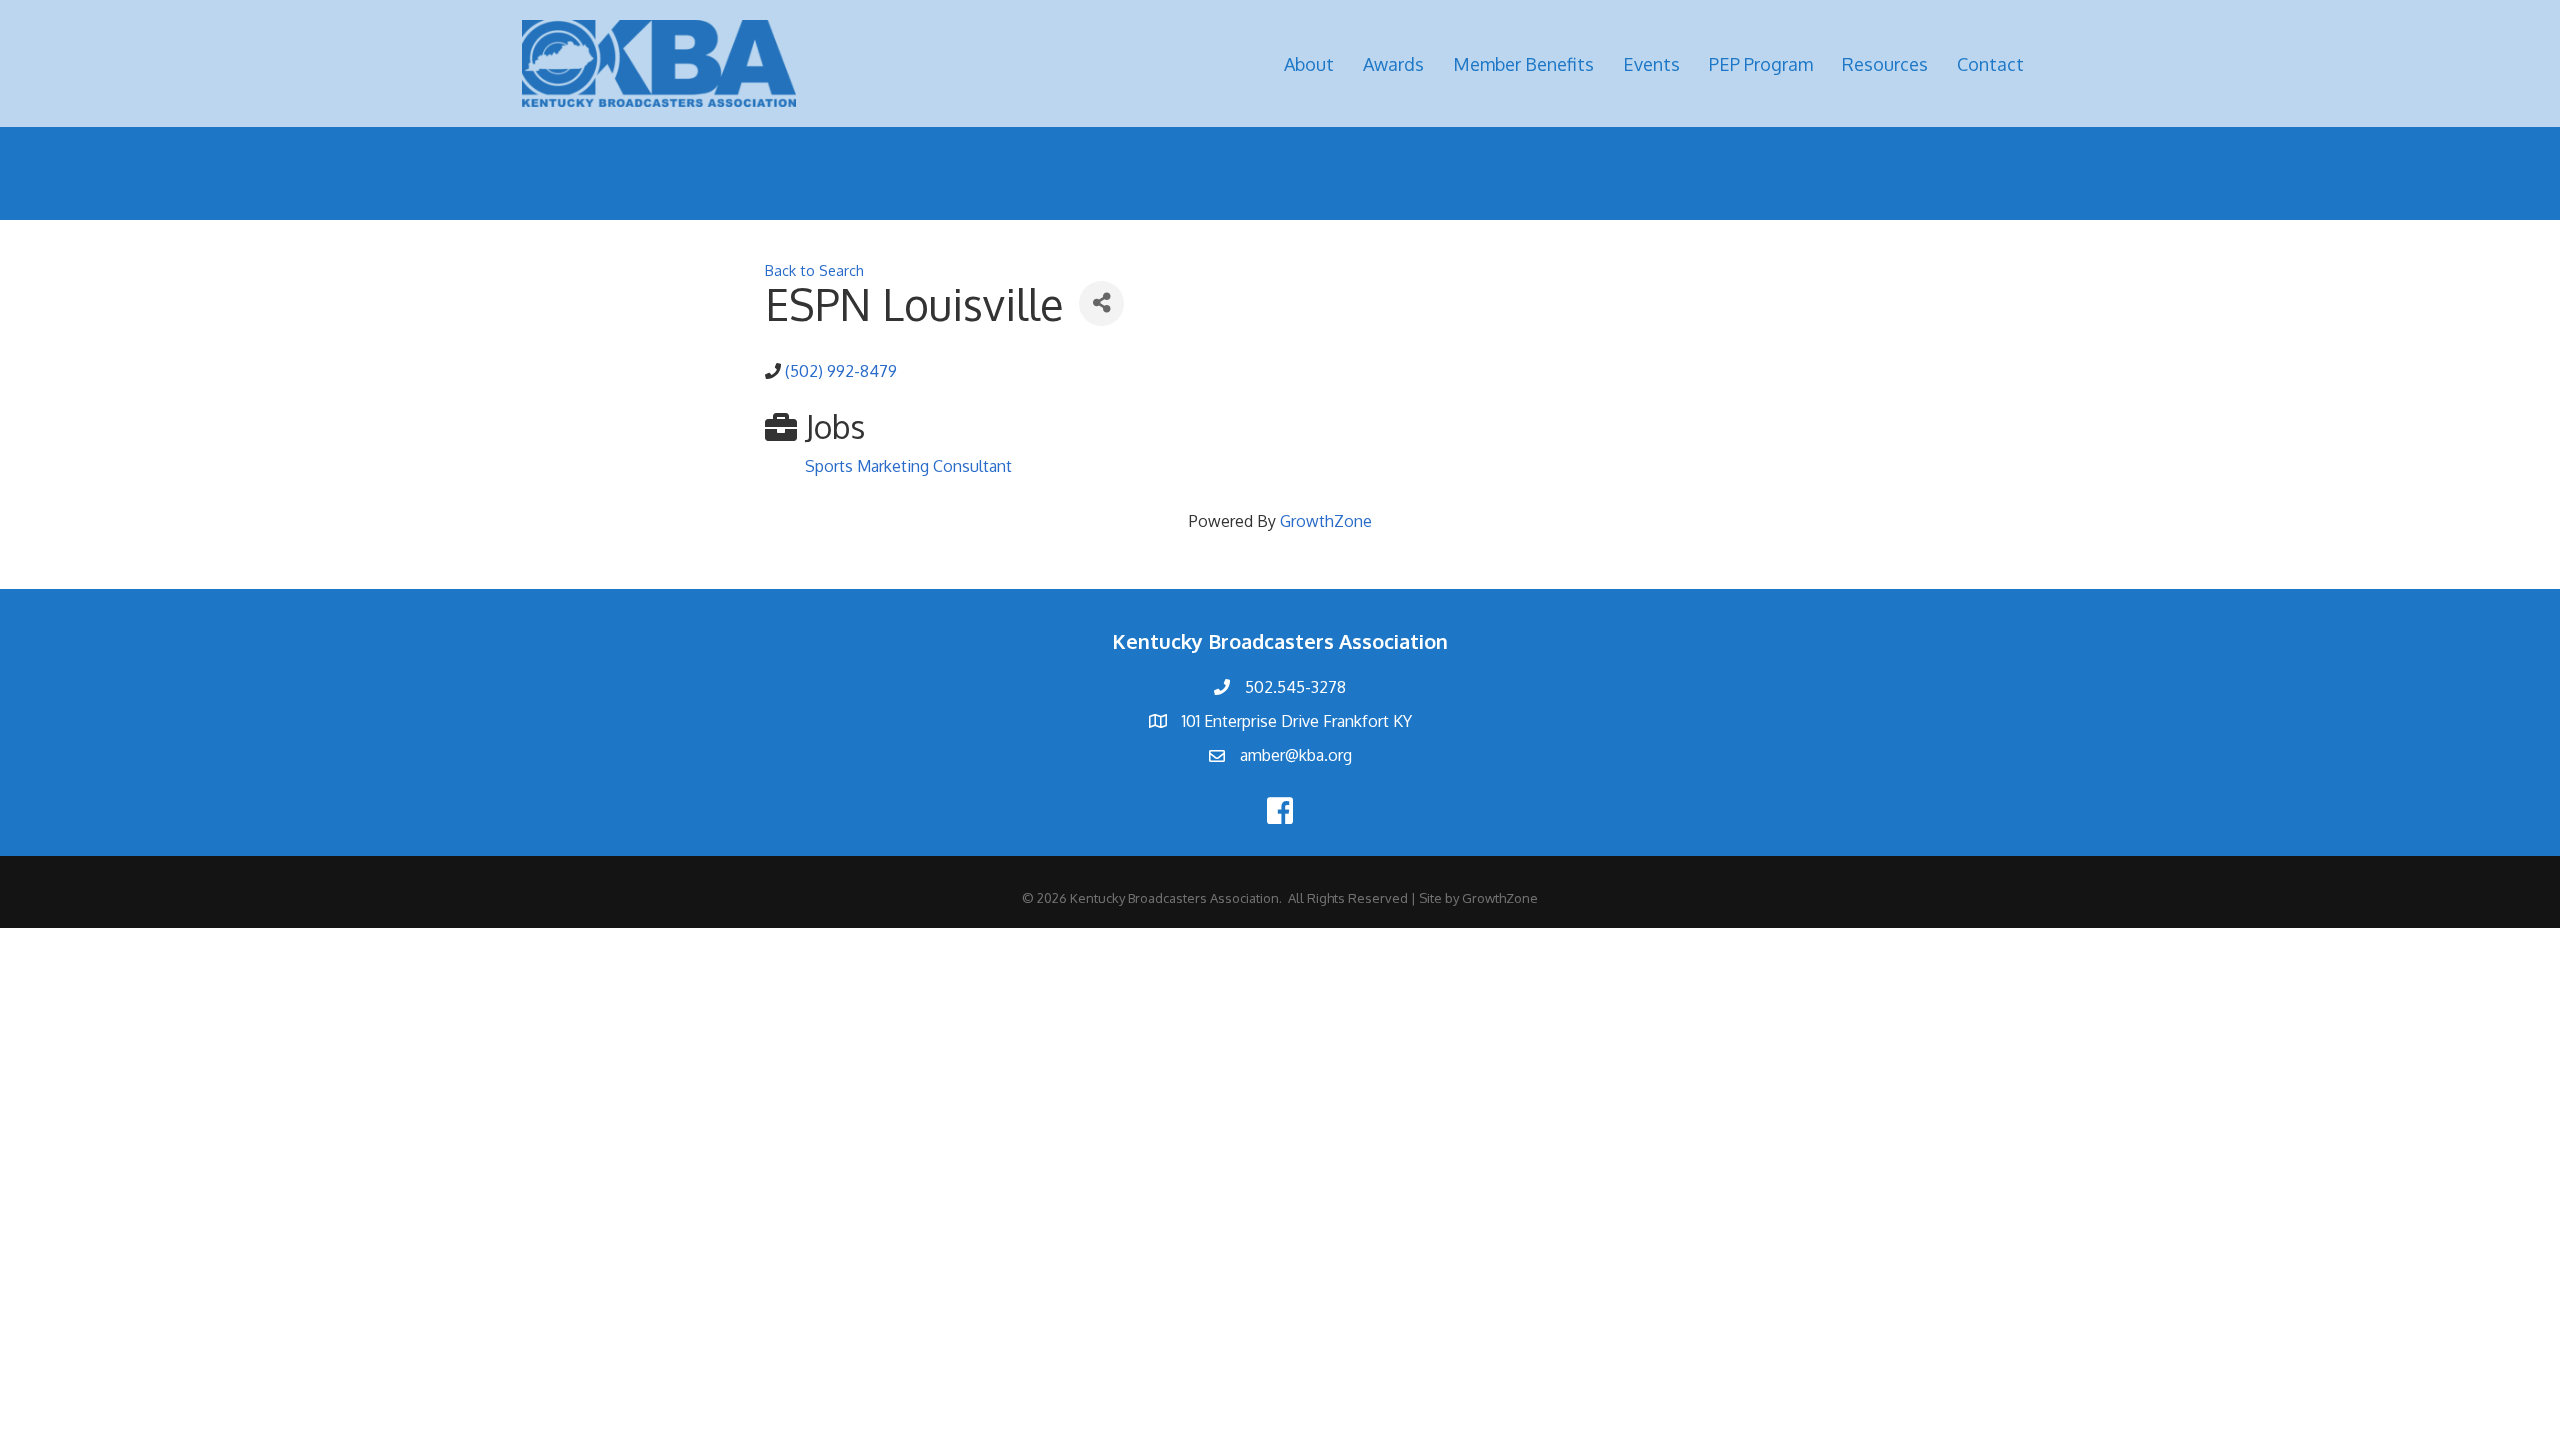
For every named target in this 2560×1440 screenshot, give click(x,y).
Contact (1990, 64)
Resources (1885, 64)
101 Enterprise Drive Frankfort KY (1297, 721)
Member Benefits (1523, 64)
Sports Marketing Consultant (908, 466)
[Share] (1101, 303)
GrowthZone (1326, 521)
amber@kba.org (1296, 755)
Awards (1393, 64)
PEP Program (1761, 64)
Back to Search (814, 270)
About (1309, 64)
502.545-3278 (1295, 687)
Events (1651, 64)
